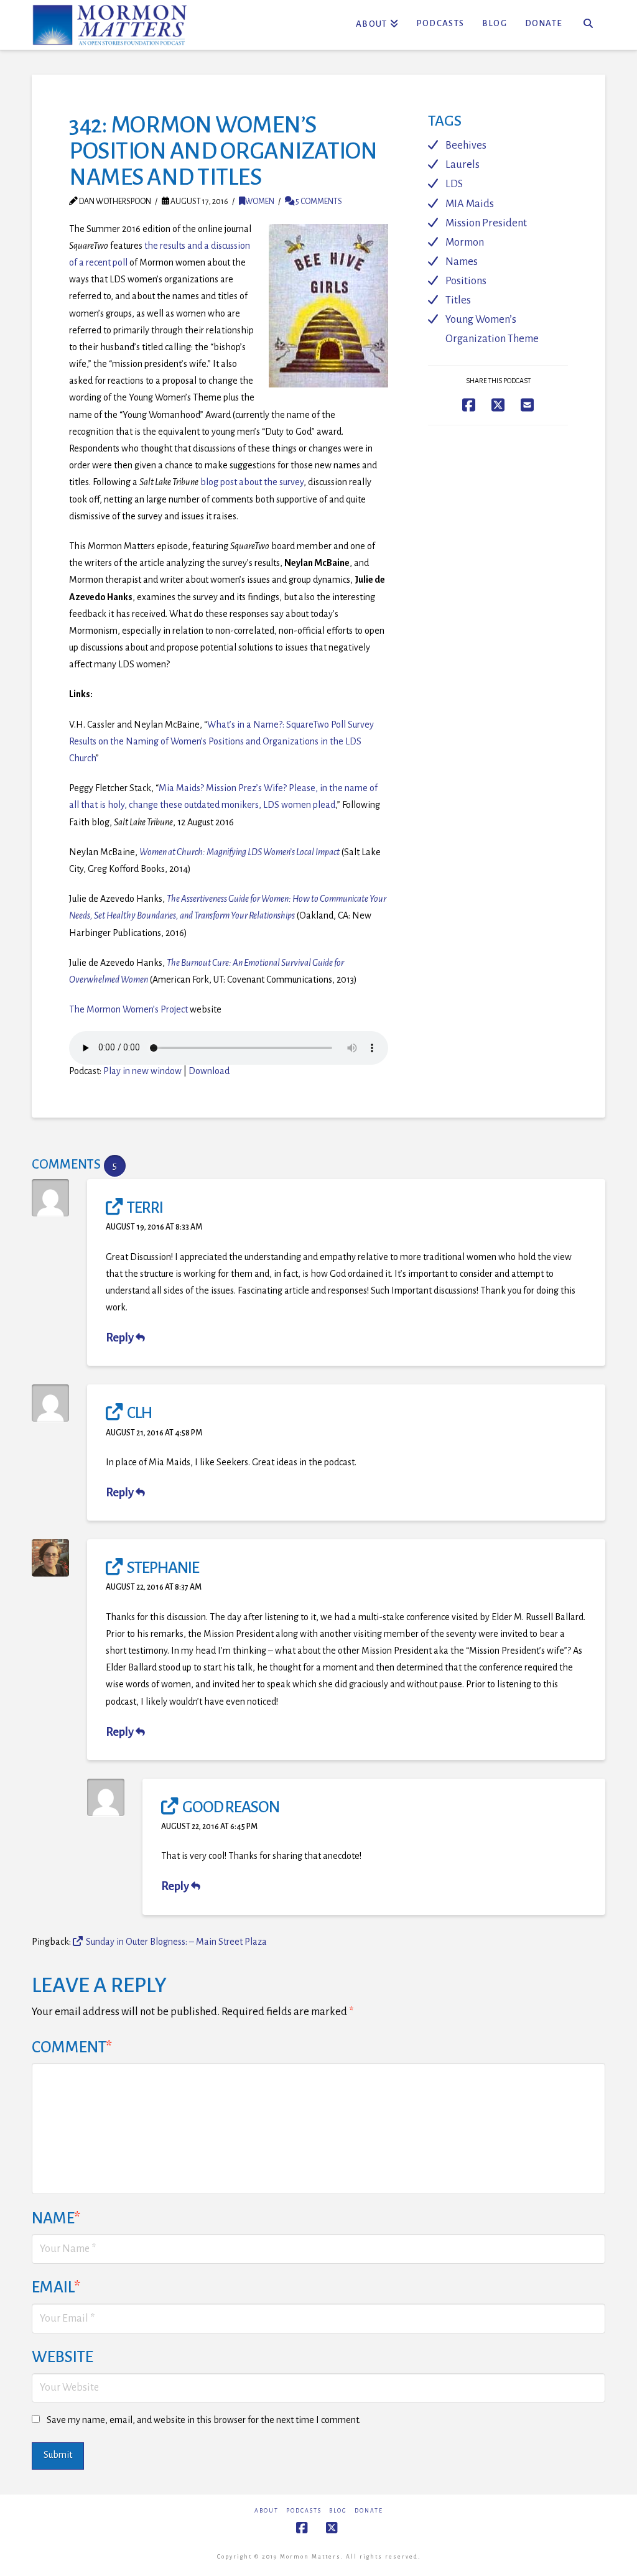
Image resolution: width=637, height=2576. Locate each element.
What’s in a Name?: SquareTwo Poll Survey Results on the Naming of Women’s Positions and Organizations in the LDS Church (221, 741)
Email (56, 2287)
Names (462, 262)
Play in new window (142, 1071)
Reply (121, 1338)
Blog (338, 2511)
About (267, 2511)
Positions (466, 281)
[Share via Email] (527, 405)
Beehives (466, 145)
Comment (72, 2047)
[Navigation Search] (588, 25)
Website (63, 2357)
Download (209, 1071)
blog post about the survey (252, 482)
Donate (369, 2511)
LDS (454, 184)
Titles (458, 300)
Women (260, 202)
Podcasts (304, 2511)
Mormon (465, 242)
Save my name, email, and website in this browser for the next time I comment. (204, 2420)
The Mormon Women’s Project (128, 1009)
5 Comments (318, 202)
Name (56, 2218)
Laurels (463, 164)
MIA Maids (470, 204)
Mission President (486, 223)
